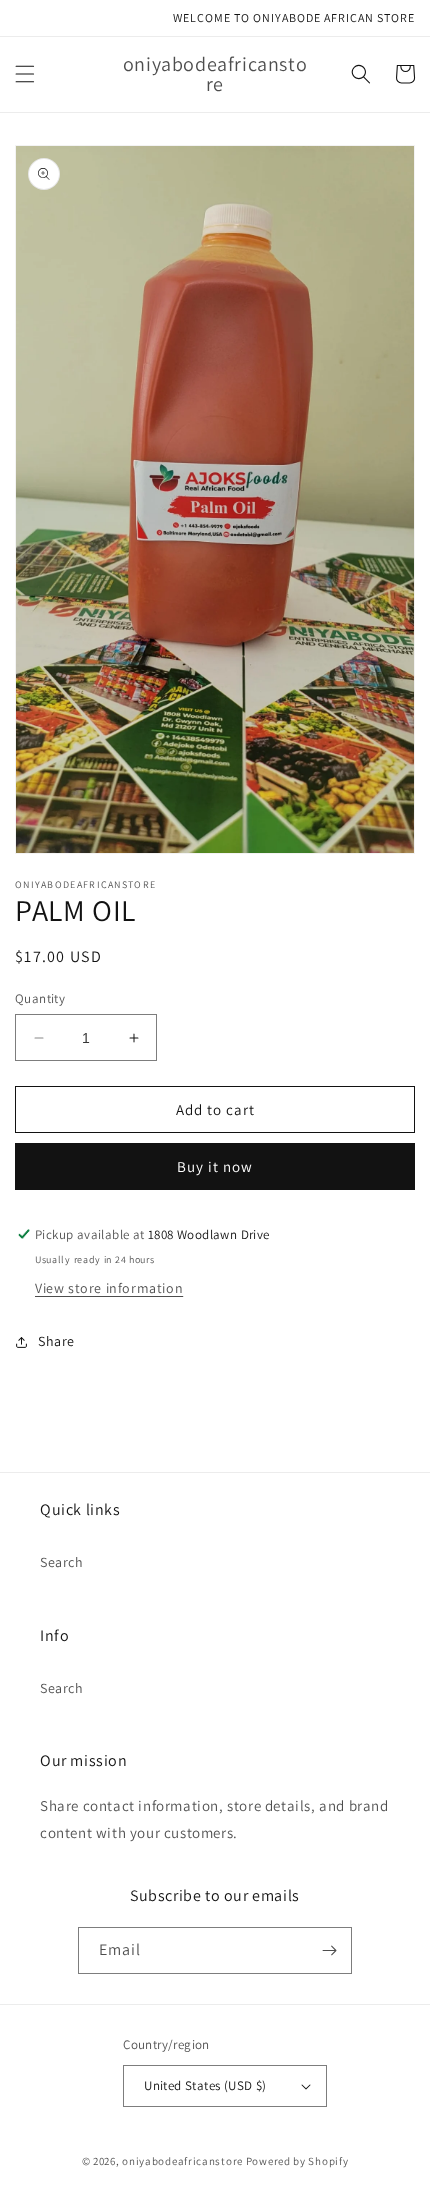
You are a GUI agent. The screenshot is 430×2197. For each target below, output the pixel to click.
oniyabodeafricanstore (182, 2161)
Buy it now (215, 1166)
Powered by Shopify (297, 2161)
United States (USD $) (205, 2085)
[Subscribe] (329, 1950)
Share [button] (56, 1341)
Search (62, 1562)
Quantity (40, 998)
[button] (25, 74)
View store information (109, 1288)
